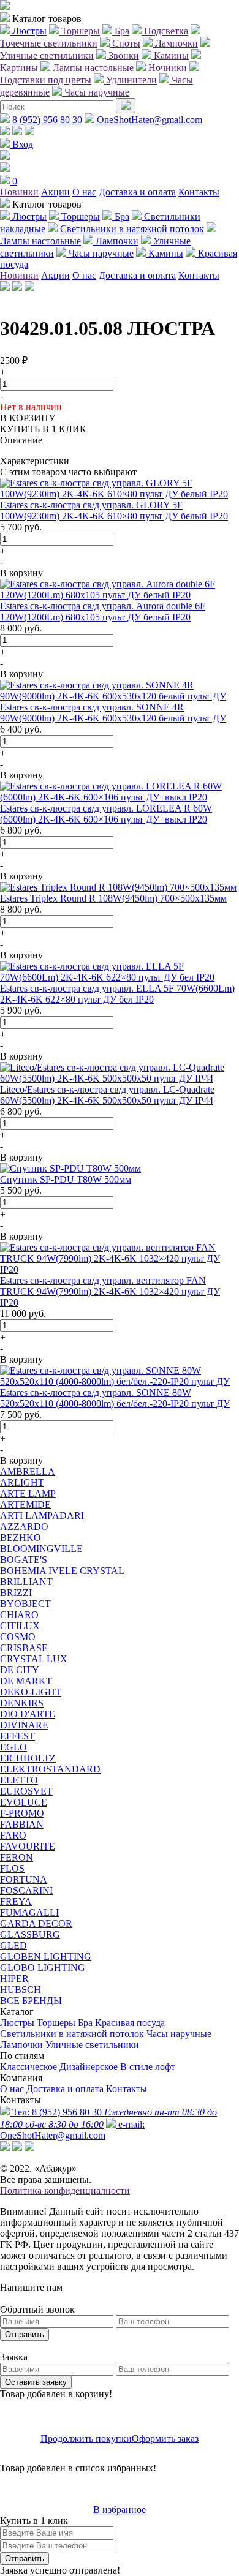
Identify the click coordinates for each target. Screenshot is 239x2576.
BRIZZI (16, 1593)
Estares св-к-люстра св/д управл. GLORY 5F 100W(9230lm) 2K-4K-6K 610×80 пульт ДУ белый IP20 (114, 510)
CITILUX (20, 1626)
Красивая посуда (130, 2023)
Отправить (25, 2334)
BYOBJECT (25, 1604)
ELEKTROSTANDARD (50, 1769)
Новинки (19, 192)
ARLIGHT (22, 1482)
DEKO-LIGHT (31, 1692)
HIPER (14, 1979)
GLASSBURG (30, 1934)
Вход (21, 144)
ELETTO (19, 1780)
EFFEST (17, 1736)
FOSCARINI (26, 1890)
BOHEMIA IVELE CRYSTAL (62, 1571)
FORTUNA (24, 1879)
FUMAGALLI (29, 1912)
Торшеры (56, 2023)
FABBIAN (22, 1824)
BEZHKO (21, 1538)
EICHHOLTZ (28, 1758)
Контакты (199, 192)
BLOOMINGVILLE (41, 1549)
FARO (13, 1835)
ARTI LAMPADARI (42, 1516)
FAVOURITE (28, 1846)
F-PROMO (22, 1813)
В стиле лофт (148, 2067)
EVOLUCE (24, 1802)
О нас (84, 192)
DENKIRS (22, 1703)
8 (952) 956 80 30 (46, 120)
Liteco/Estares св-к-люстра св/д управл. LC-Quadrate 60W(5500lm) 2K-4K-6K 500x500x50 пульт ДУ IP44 (107, 1095)
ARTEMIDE (25, 1505)
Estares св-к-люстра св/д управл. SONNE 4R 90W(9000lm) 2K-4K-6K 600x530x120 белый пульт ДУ (113, 713)
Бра (85, 2023)
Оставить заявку (36, 2382)
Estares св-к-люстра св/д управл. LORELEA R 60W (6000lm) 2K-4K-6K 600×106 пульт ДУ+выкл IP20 (106, 814)
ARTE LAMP (28, 1493)
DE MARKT (26, 1681)
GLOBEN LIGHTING (46, 1956)
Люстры (17, 2023)
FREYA (16, 1901)
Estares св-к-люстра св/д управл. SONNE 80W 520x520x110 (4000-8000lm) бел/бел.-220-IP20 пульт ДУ (115, 1398)
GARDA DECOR (36, 1923)
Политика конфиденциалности (65, 2190)
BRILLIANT (26, 1582)
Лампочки (21, 2045)
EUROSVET (26, 1791)
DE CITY (20, 1670)
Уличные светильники (92, 2045)
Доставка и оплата (137, 192)
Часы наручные (179, 2034)
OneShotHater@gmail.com (148, 120)
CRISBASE (24, 1648)
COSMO (18, 1637)
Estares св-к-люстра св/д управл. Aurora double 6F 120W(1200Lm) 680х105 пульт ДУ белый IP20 (103, 612)
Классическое (28, 2067)
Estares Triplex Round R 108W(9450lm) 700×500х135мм (113, 898)
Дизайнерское (89, 2067)
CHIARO (19, 1615)
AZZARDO (24, 1527)
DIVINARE (24, 1725)
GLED (13, 1945)
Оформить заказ (165, 2439)
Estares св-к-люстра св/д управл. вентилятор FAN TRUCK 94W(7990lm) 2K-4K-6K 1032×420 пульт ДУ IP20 (110, 1291)
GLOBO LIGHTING (43, 1968)
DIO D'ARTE (28, 1714)
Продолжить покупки (86, 2439)
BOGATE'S (24, 1560)
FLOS (12, 1868)
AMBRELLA (28, 1471)
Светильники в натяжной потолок (72, 2034)
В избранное (120, 2510)
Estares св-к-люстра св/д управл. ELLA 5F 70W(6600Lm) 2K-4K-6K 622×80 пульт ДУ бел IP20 (117, 994)
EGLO (13, 1747)
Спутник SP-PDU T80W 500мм (66, 1179)
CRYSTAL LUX (34, 1659)
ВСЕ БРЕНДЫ (31, 2001)
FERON (17, 1857)
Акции (55, 192)
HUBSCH (21, 1990)
